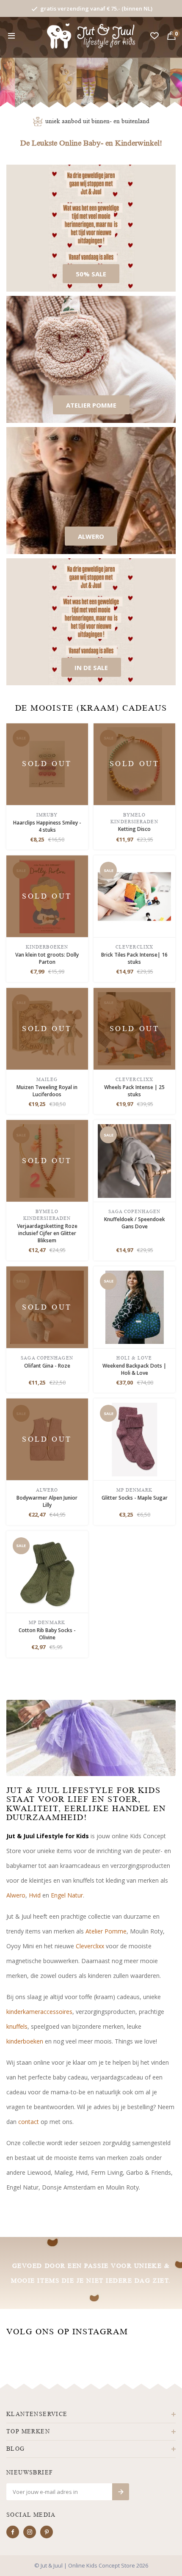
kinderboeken (25, 2041)
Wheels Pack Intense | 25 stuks (134, 1091)
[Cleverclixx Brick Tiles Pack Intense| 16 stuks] (135, 896)
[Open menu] (11, 36)
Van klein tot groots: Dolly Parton (47, 958)
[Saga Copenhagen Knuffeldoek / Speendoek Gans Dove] (135, 1160)
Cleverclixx (90, 1946)
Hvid (35, 1895)
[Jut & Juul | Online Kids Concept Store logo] (91, 35)
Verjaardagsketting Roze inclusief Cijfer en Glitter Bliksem (47, 1233)
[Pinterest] (47, 2532)
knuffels (17, 2026)
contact (29, 2122)
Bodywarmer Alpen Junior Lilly (47, 1501)
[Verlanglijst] (154, 36)
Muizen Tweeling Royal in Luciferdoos (47, 1091)
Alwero (16, 1895)
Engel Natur (67, 1895)
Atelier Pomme (106, 1931)
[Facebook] (13, 2532)
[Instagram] (30, 2532)
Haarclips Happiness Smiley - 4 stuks (47, 826)
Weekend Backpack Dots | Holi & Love (134, 1369)
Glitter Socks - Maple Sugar (135, 1498)
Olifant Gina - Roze (47, 1366)
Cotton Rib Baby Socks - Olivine (47, 1634)
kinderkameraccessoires (39, 2012)
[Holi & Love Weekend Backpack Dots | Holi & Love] (135, 1306)
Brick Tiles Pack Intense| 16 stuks (134, 958)
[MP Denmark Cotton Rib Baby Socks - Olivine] (47, 1571)
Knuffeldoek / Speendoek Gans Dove (135, 1223)
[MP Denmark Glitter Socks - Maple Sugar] (135, 1439)
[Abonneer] (121, 2492)
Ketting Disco (134, 829)
